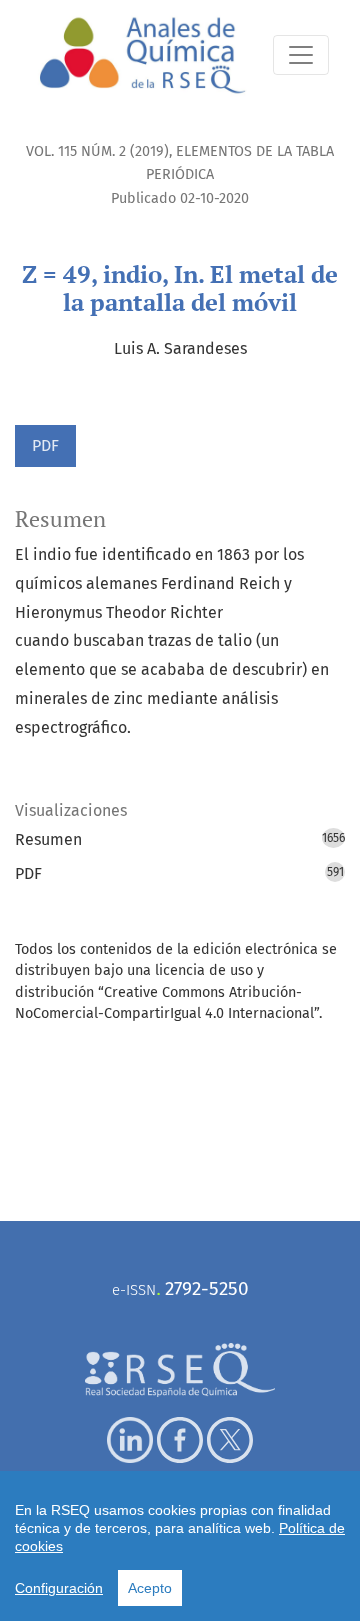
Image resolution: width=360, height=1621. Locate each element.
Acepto (150, 1588)
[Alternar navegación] (301, 55)
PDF (45, 445)
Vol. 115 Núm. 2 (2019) (97, 151)
